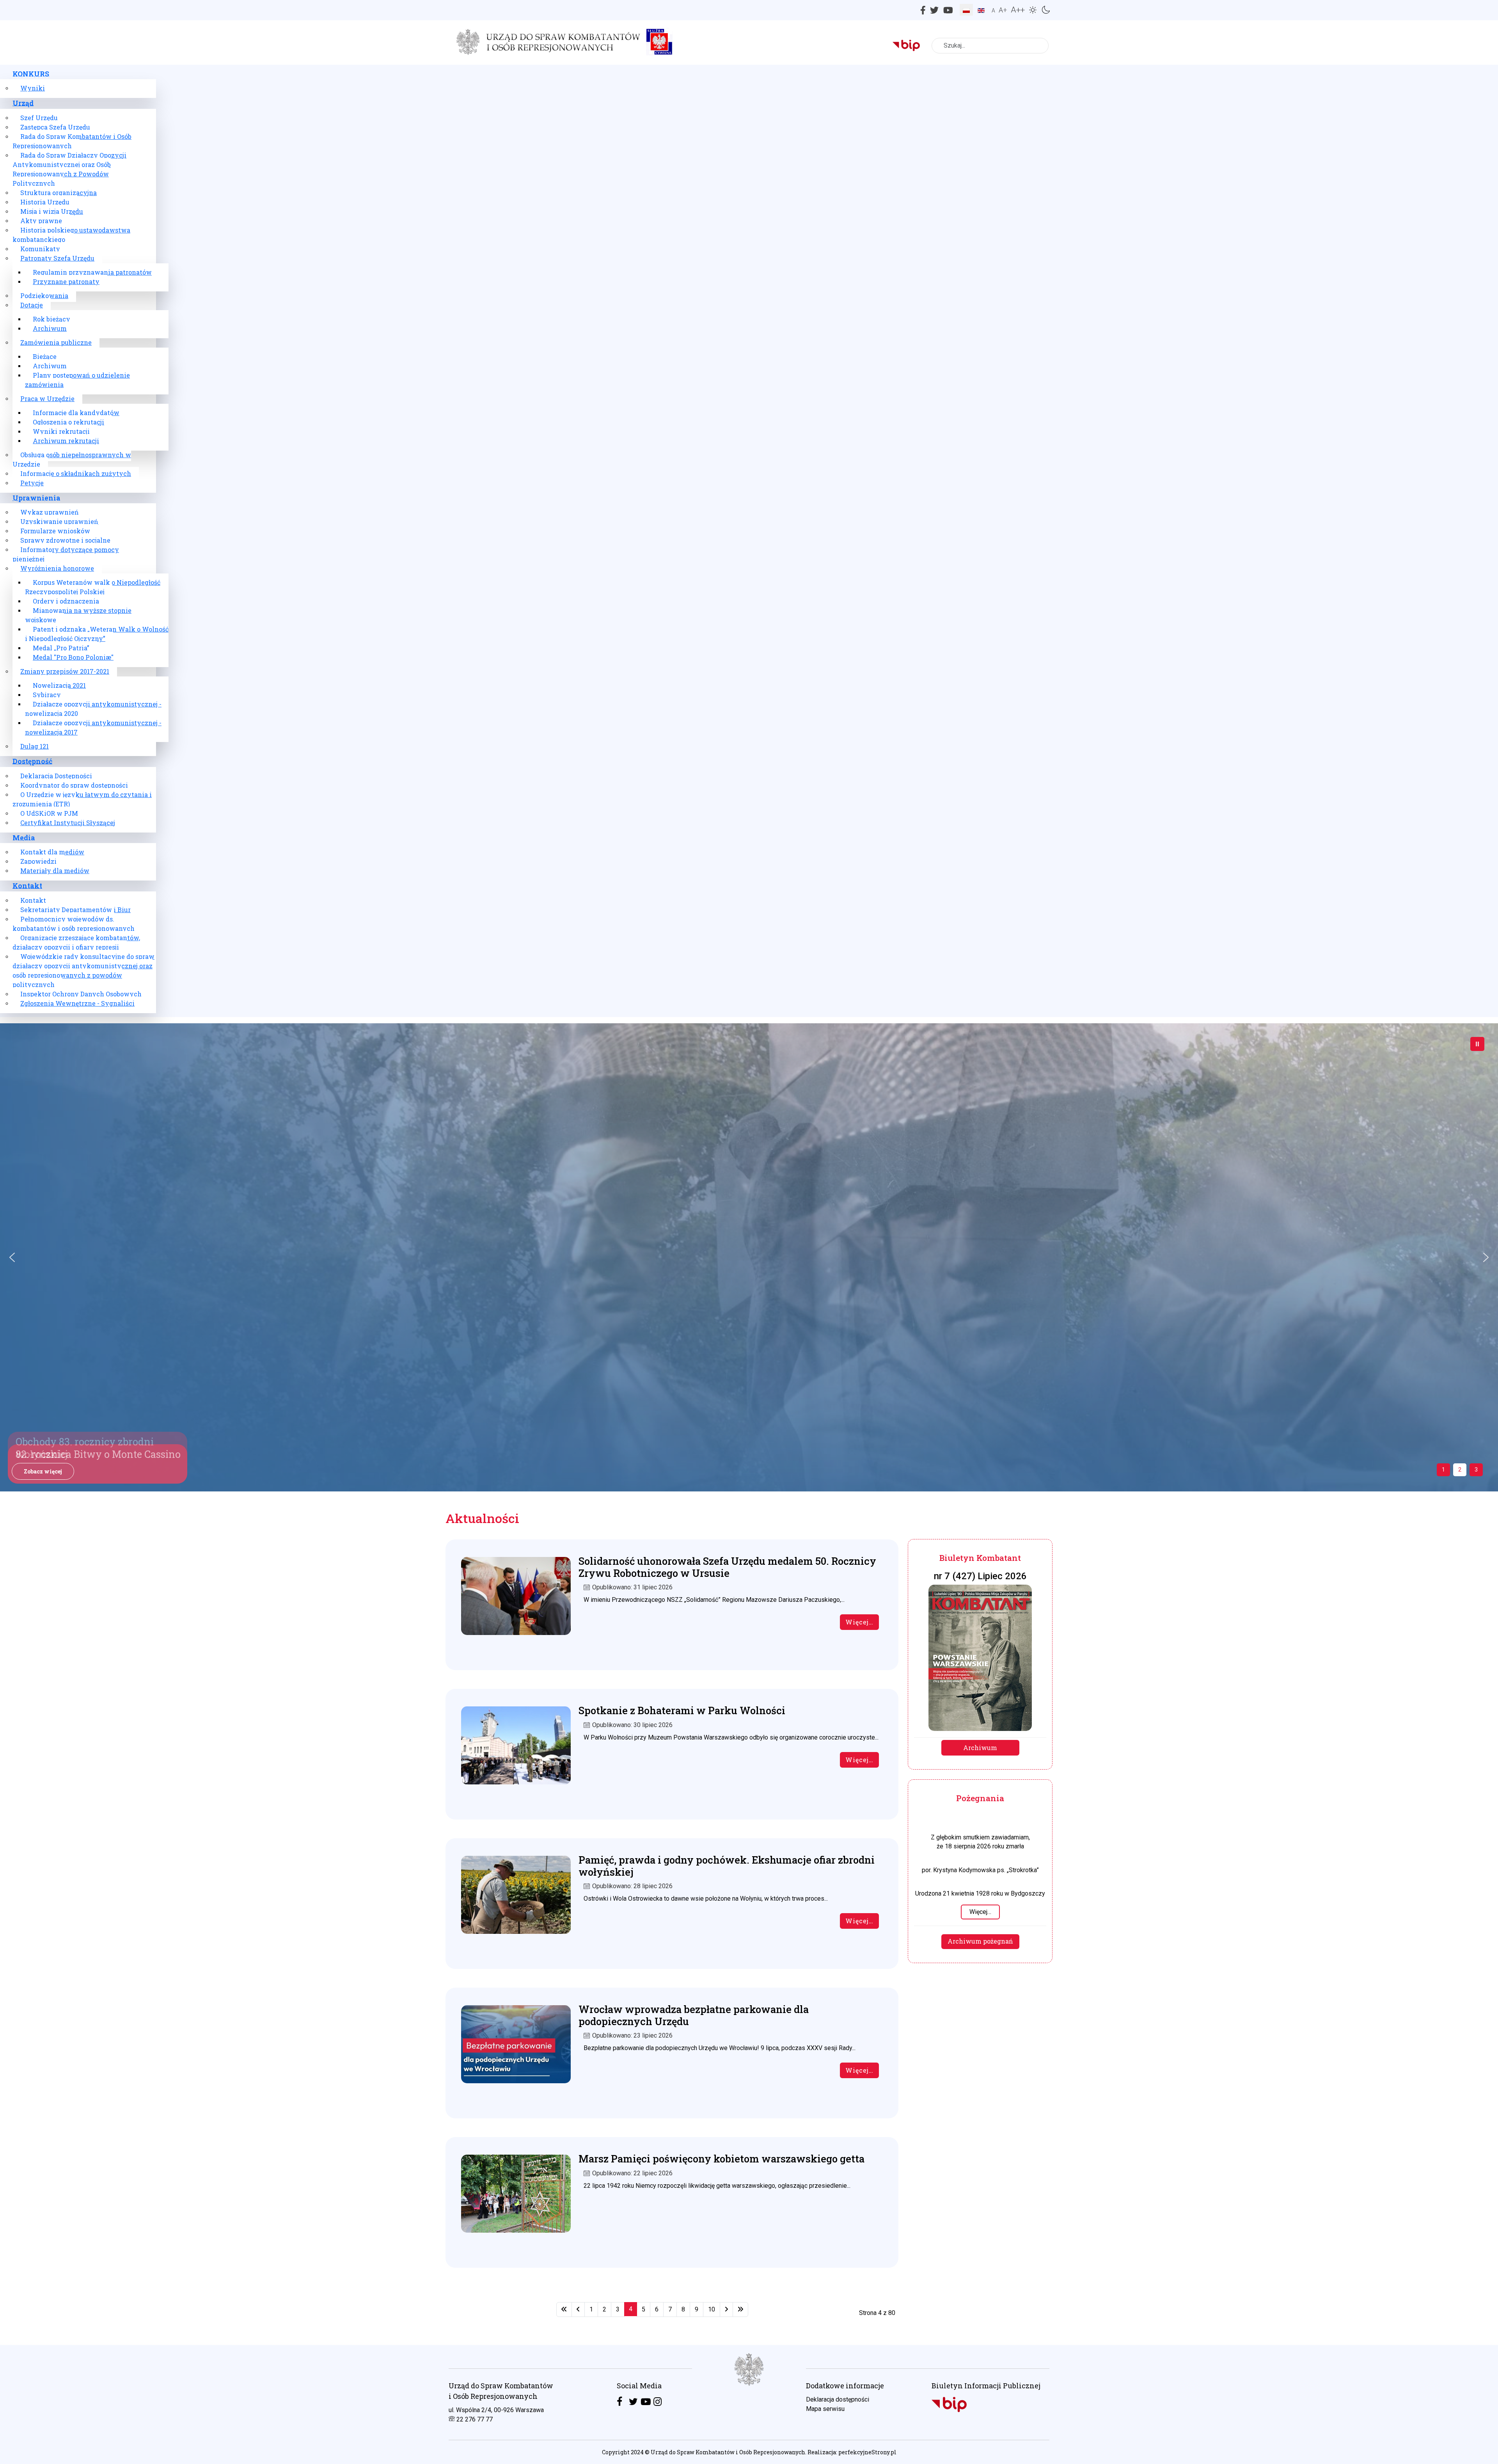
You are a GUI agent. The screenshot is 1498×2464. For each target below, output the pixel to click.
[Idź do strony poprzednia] (578, 2310)
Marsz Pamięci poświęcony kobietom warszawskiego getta (721, 2159)
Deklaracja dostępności (838, 2399)
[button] (1034, 9)
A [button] (993, 11)
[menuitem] (31, 74)
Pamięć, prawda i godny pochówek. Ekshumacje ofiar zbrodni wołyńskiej (727, 1866)
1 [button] (1443, 1470)
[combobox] (990, 46)
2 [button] (1460, 1470)
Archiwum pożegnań (980, 1941)
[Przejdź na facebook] (619, 2402)
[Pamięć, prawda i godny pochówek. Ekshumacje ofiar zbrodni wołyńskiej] (516, 1888)
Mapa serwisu (825, 2409)
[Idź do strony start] (564, 2310)
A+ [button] (1003, 10)
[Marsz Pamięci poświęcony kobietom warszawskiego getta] (516, 2186)
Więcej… (859, 1622)
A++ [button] (1018, 10)
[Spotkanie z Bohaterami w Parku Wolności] (516, 1738)
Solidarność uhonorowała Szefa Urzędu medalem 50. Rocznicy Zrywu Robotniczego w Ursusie (727, 1567)
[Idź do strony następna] (726, 2310)
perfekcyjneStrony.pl (867, 2452)
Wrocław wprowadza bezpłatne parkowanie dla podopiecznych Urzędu (694, 2015)
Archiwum (980, 1748)
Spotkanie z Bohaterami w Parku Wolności (682, 1710)
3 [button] (1476, 1470)
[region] (749, 2405)
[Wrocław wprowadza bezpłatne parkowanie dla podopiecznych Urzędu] (516, 2037)
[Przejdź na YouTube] (646, 2402)
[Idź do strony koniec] (740, 2310)
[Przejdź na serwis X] (633, 2402)
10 (712, 2309)
